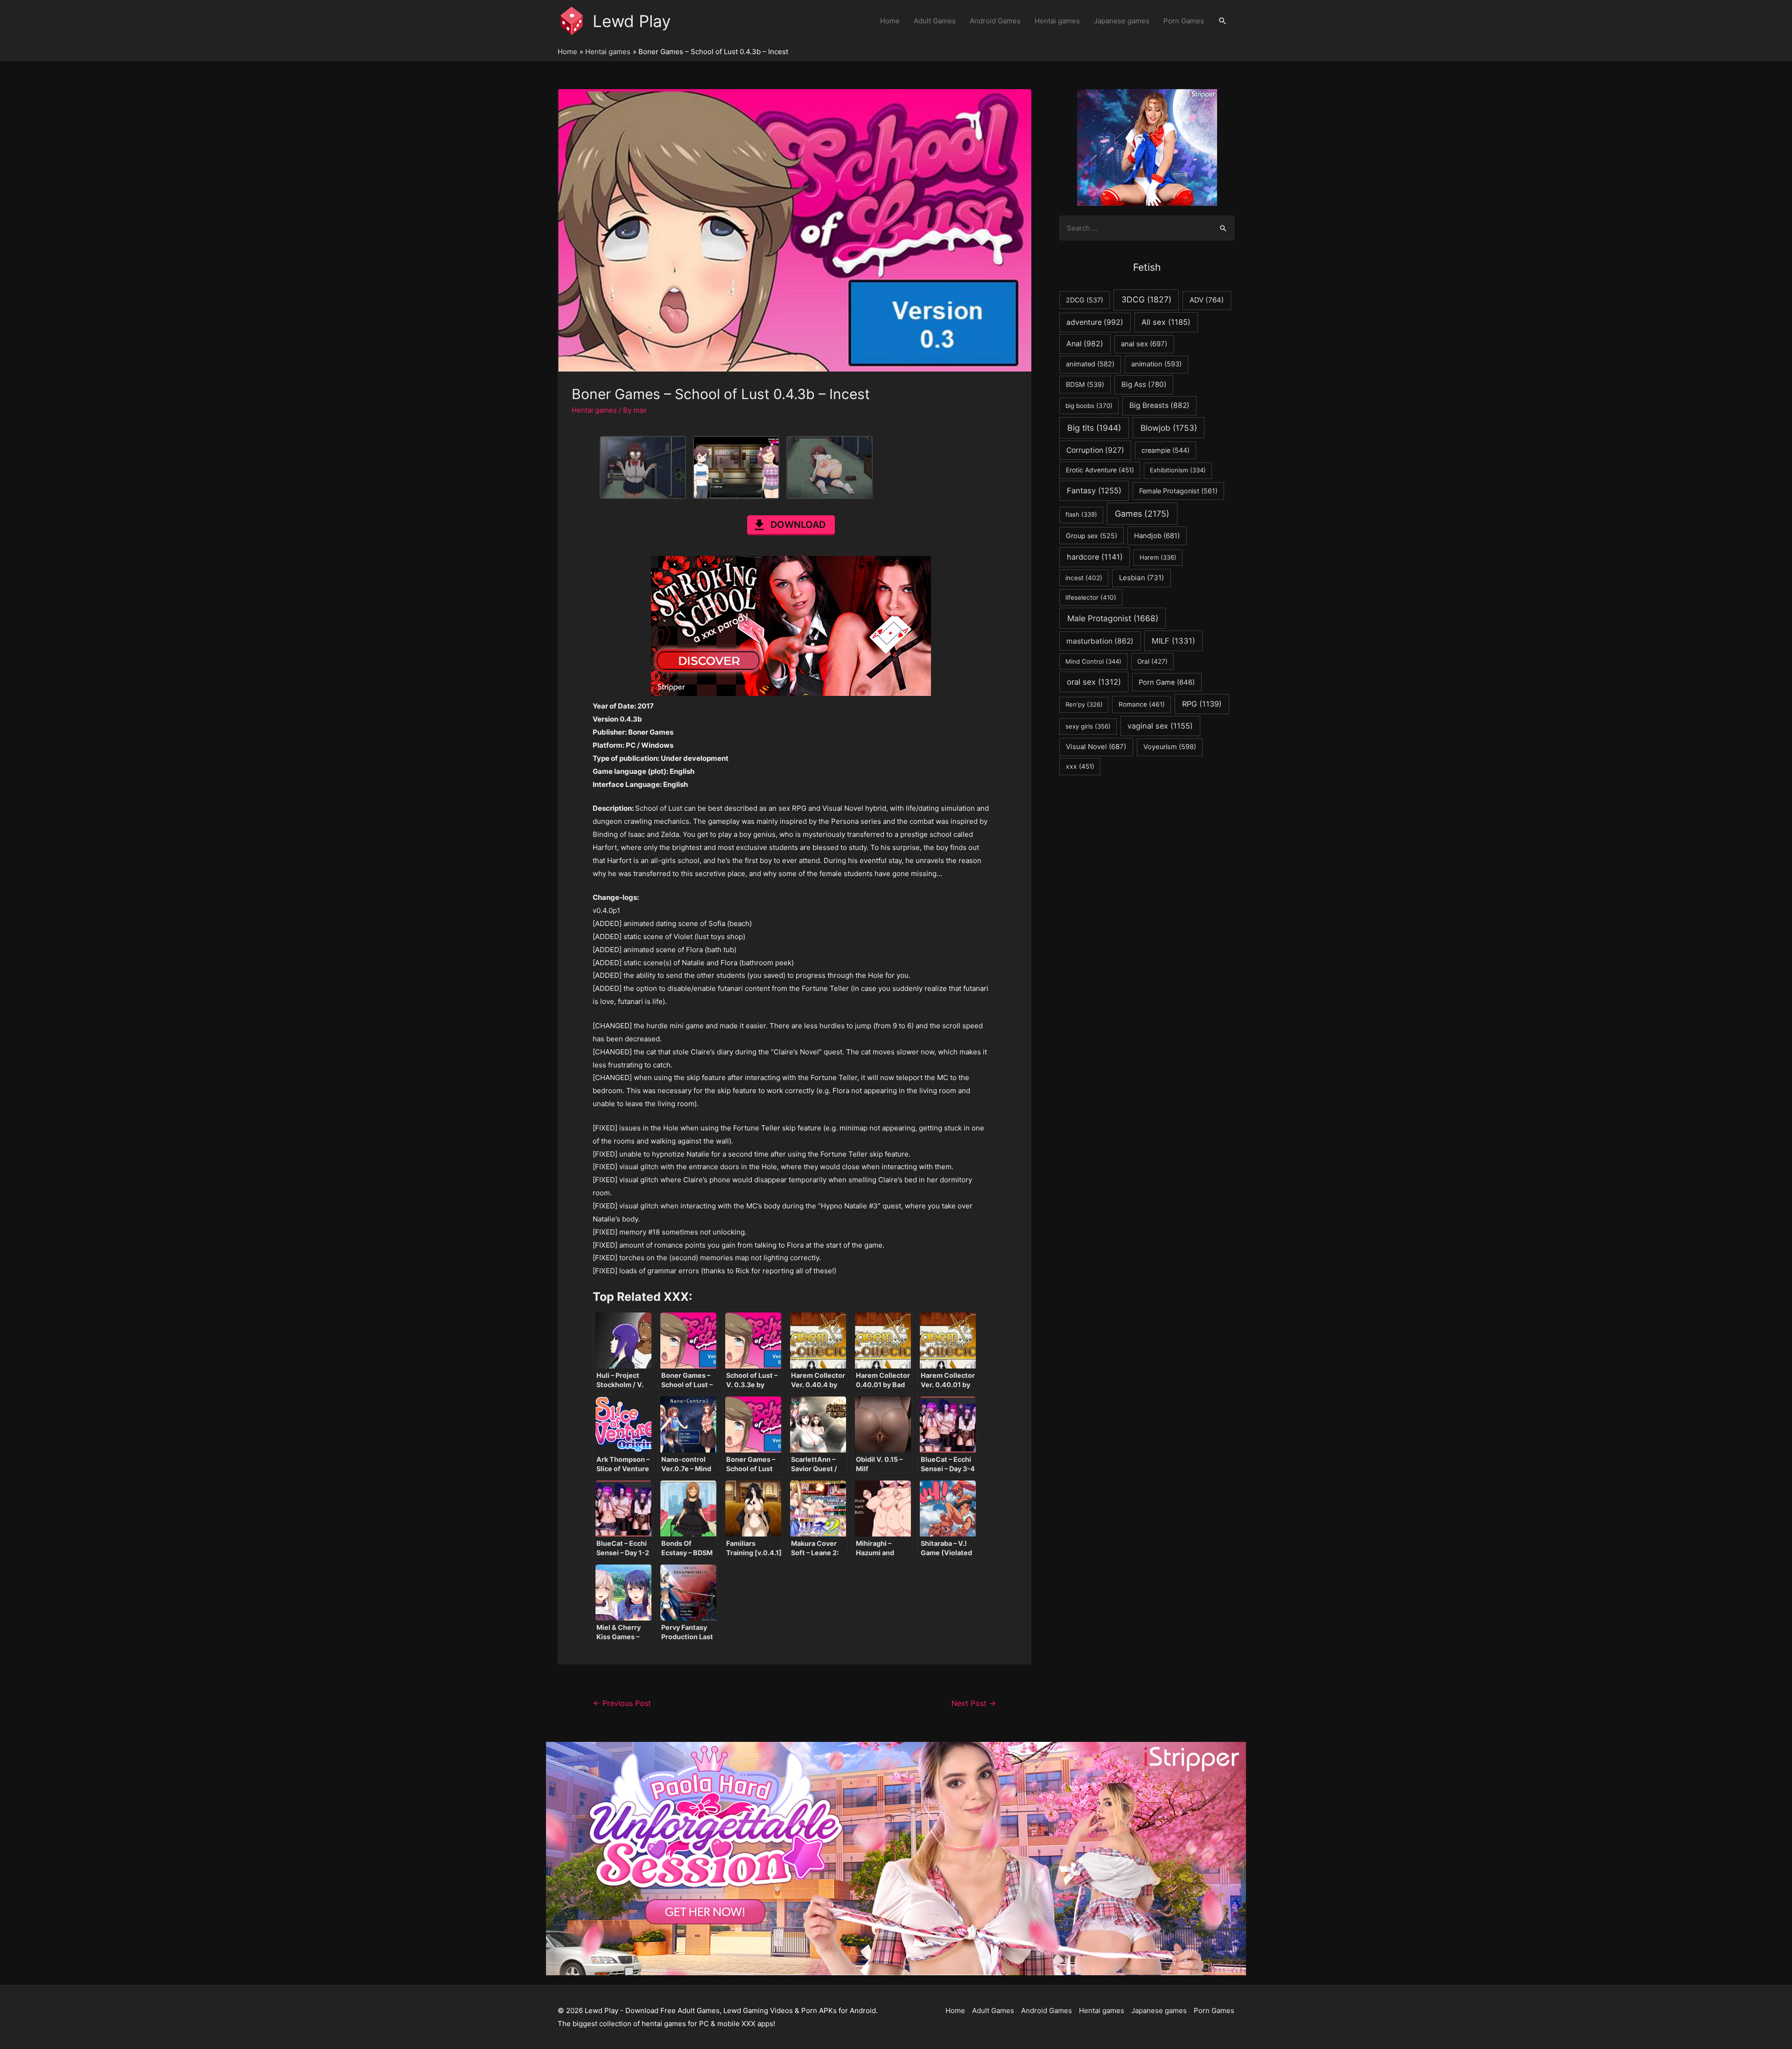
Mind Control (1093, 661)
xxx (1080, 766)
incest (1084, 578)
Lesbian (1141, 578)
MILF (1173, 641)
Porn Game (1167, 682)
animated (1090, 364)
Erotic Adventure (1100, 470)
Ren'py (1084, 704)
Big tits (1094, 428)
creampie (1165, 450)
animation (1156, 364)
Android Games (995, 21)
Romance (1142, 704)
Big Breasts (1159, 405)
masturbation (1100, 641)
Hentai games (1057, 21)
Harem (1158, 557)
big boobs (1089, 406)
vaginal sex (1160, 726)
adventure (1095, 322)
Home (890, 21)
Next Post (974, 1703)
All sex (1166, 322)
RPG (1202, 704)
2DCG (1085, 300)
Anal (1085, 344)
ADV (1207, 300)
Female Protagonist (1178, 491)
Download (798, 525)
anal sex (1144, 344)
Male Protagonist (1113, 618)
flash (1081, 514)
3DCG (1146, 299)
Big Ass (1144, 384)
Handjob (1157, 536)
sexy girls (1088, 726)
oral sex (1094, 682)
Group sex (1092, 536)
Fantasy (1094, 491)
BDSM (1085, 384)
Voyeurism (1170, 747)
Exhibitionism (1178, 470)
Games (1142, 514)
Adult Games (935, 21)
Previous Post (622, 1703)
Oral (1152, 661)
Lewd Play (632, 21)
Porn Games (1184, 21)
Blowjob (1169, 428)
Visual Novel (1096, 747)
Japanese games (1122, 21)
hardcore (1095, 557)
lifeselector (1091, 597)
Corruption (1095, 450)
